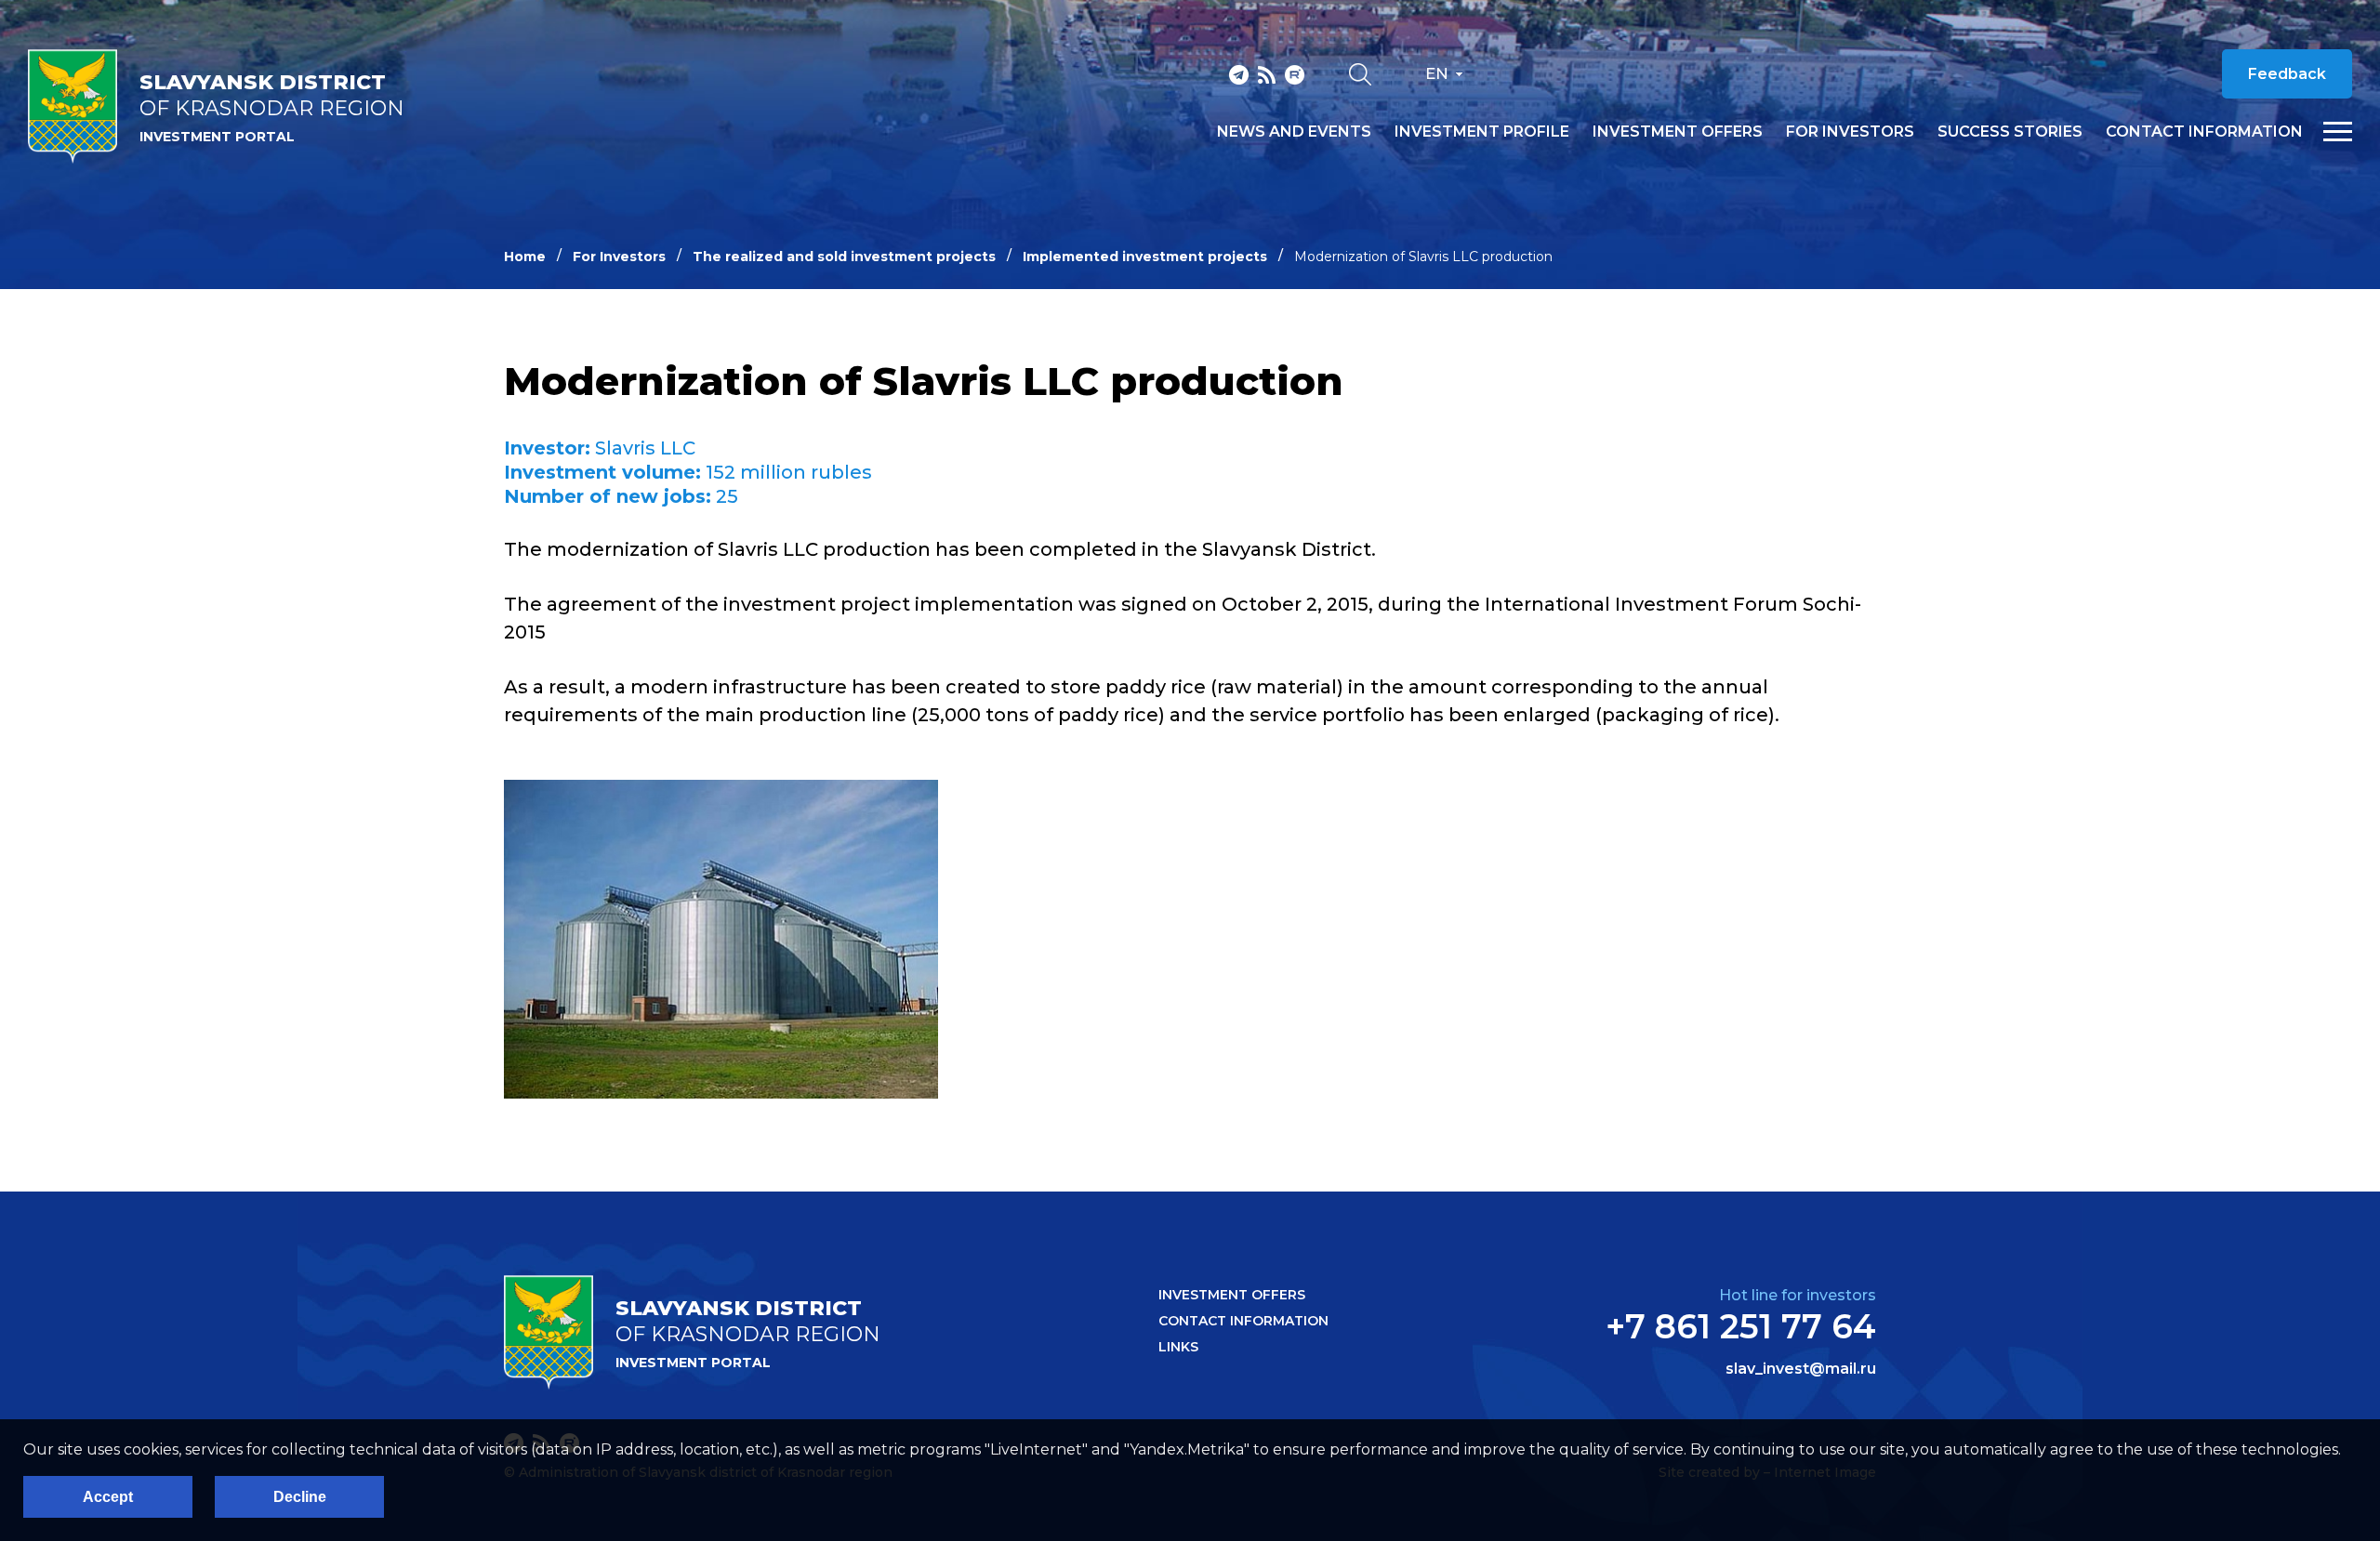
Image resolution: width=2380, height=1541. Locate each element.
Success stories (2010, 132)
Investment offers (1678, 132)
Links (1178, 1347)
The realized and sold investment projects (844, 257)
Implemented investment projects (1145, 257)
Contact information (2204, 132)
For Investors (619, 257)
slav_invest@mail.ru (1801, 1369)
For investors (1850, 132)
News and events (1294, 132)
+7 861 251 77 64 (1741, 1326)
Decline (300, 1497)
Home (525, 257)
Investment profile (1482, 132)
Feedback (2287, 74)
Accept (108, 1497)
